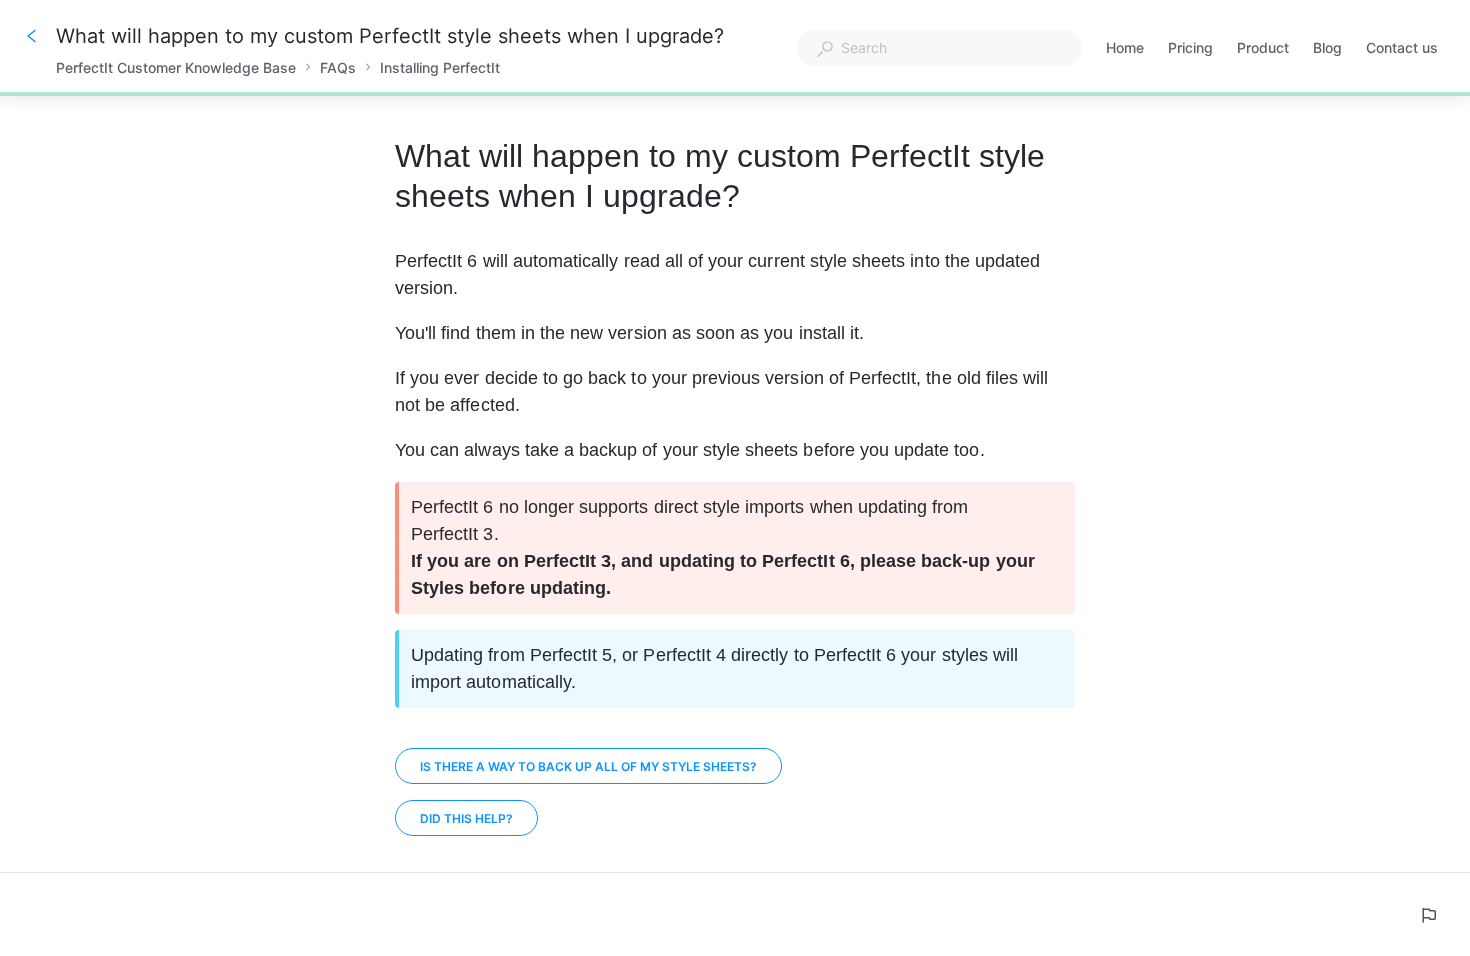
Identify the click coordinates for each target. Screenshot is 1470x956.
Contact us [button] (1402, 47)
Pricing (1190, 49)
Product (1263, 49)
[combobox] (939, 48)
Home (1125, 49)
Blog (1327, 49)
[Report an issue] (1428, 915)
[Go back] (32, 36)
